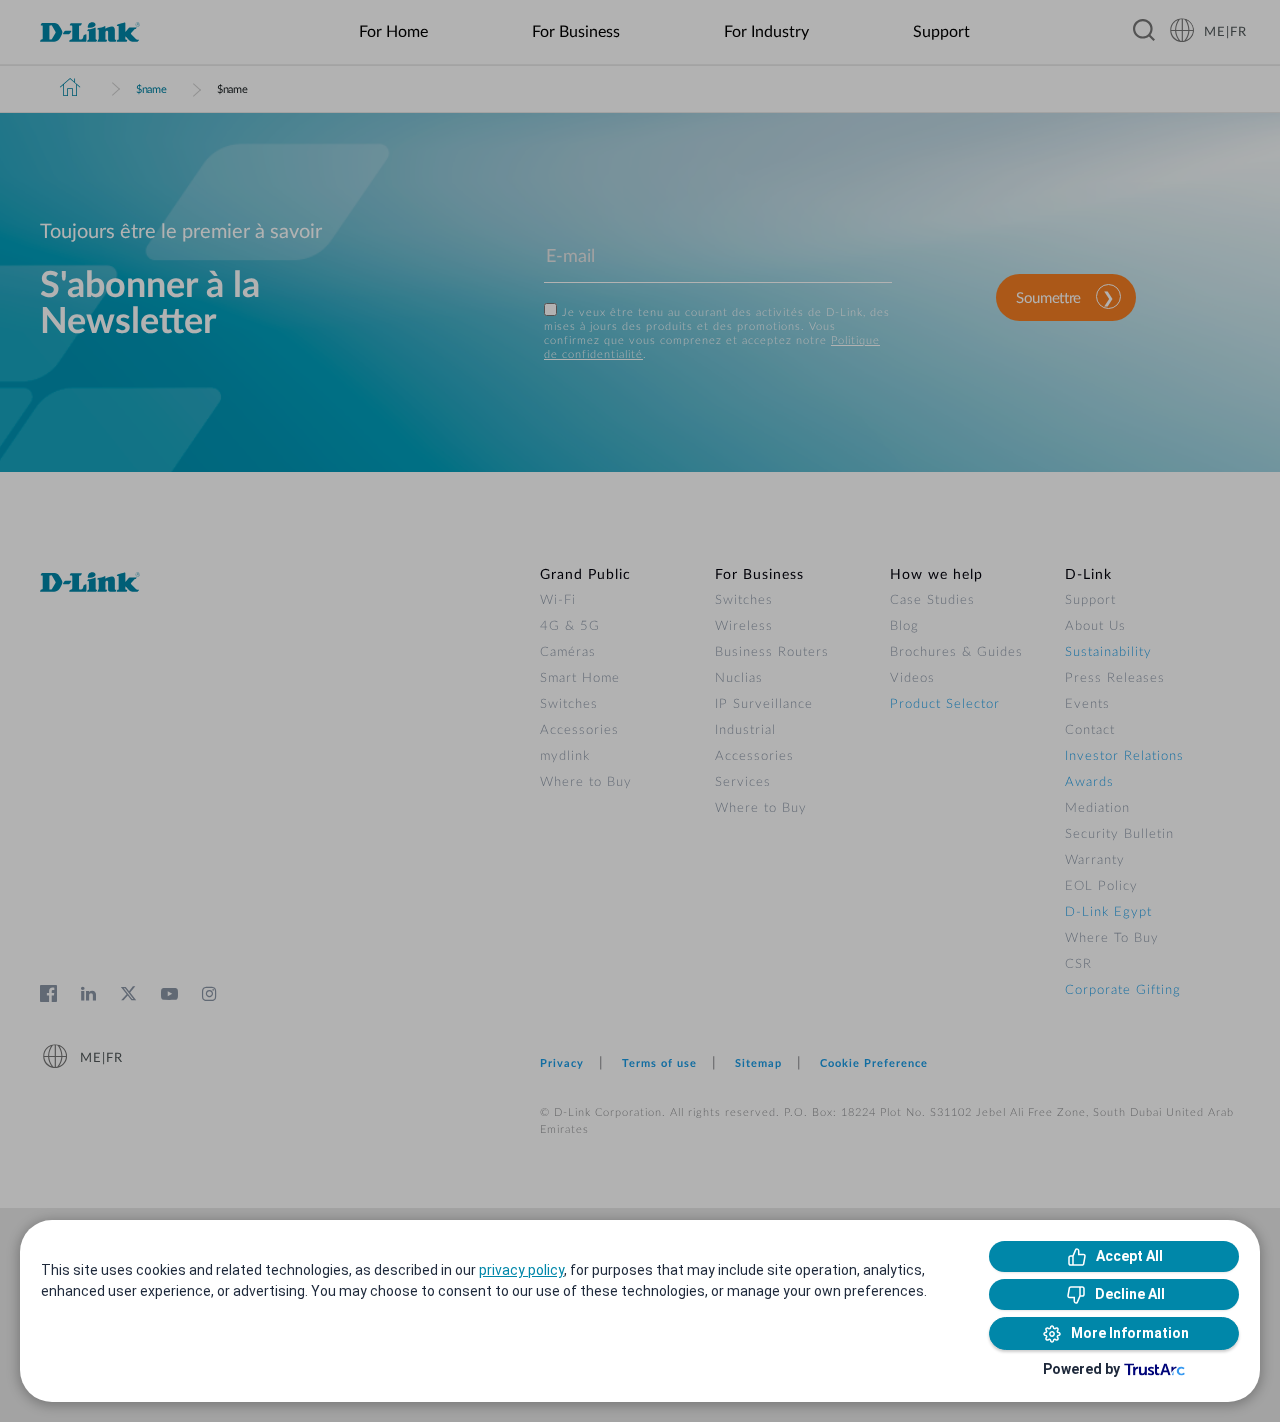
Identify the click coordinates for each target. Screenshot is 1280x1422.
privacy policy (521, 1270)
